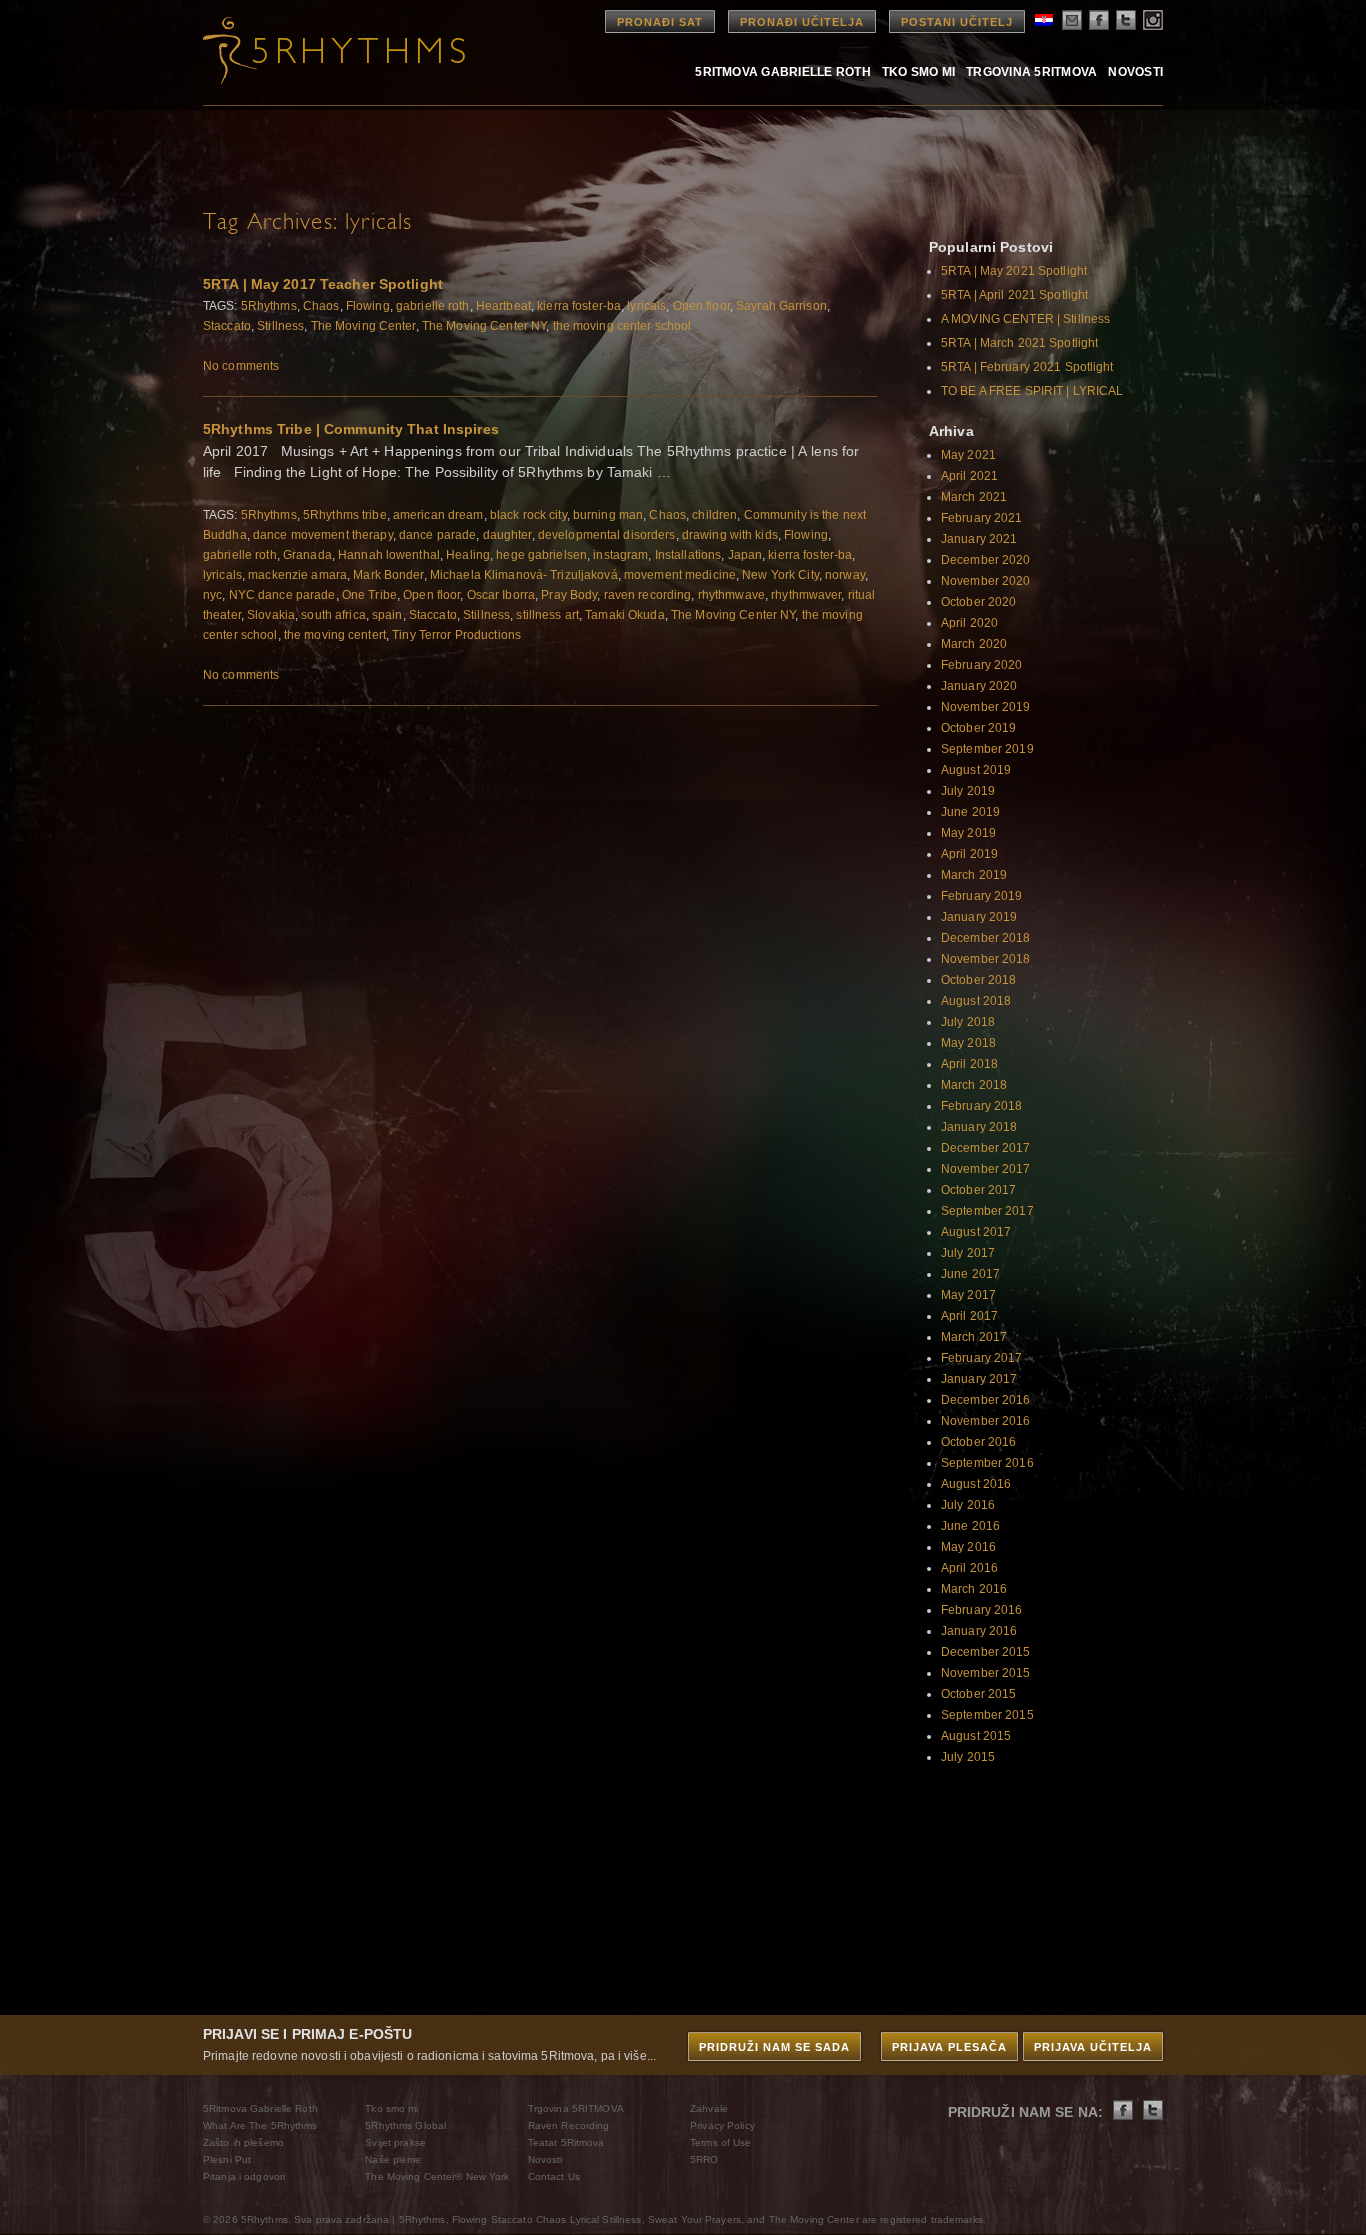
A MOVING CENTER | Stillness (1025, 319)
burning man (608, 515)
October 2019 (978, 728)
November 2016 (986, 1421)
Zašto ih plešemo (243, 2142)
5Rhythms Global (405, 2125)
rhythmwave (731, 595)
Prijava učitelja (1093, 2047)
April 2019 (969, 854)
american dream (438, 515)
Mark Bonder (388, 575)
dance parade (437, 535)
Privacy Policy (722, 2125)
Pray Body (569, 595)
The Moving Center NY (484, 326)
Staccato (227, 326)
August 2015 (976, 1736)
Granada (307, 555)
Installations (688, 555)
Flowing (368, 306)
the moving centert (335, 635)
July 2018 (968, 1022)
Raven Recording (569, 2125)
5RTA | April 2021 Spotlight (1014, 295)
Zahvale (709, 2108)
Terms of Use (720, 2142)
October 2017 (978, 1190)
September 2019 (987, 749)
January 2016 (979, 1631)
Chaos (321, 306)
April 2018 (969, 1064)
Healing (468, 555)
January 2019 (979, 917)
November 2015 (986, 1673)
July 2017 (968, 1253)
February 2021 (982, 518)
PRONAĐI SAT (660, 22)
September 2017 (987, 1211)
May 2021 (968, 455)
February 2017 (982, 1358)
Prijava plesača (949, 2047)
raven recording (648, 595)
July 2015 (968, 1757)
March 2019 (974, 875)
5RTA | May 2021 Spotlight (1014, 271)
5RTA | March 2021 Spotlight (1019, 343)
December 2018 (986, 938)
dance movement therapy (323, 535)
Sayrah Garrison (781, 306)
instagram (620, 555)
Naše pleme (393, 2159)
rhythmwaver (806, 595)
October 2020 (978, 602)
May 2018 (968, 1043)
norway (845, 575)
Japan (745, 555)
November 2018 (986, 959)
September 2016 (987, 1463)
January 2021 (979, 539)
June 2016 (970, 1526)
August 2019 (976, 770)
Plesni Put (227, 2159)
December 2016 (986, 1400)
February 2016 (982, 1610)
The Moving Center (363, 326)
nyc (212, 595)
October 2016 (978, 1442)
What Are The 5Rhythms (260, 2125)
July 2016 (968, 1505)
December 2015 (986, 1652)
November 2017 (986, 1169)
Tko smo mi (918, 71)
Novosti (1135, 71)
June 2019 (970, 812)
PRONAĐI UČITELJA (802, 22)
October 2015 (978, 1694)
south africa (333, 615)
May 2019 (968, 833)
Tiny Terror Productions (456, 635)
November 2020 (986, 581)
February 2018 (982, 1106)
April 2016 (969, 1568)
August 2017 (976, 1232)
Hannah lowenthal (389, 555)
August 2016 (976, 1484)
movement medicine (680, 575)
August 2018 (976, 1001)
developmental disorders (607, 535)
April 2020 (969, 623)
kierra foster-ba (579, 306)
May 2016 (968, 1547)
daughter (507, 535)
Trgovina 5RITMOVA (1031, 71)
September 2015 (987, 1715)
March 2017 (974, 1337)
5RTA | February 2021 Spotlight (1027, 367)
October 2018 (978, 980)
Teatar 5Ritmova (566, 2142)
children (714, 515)
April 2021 (969, 476)
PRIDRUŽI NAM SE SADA (774, 2047)
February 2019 (982, 896)
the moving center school (622, 326)
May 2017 (968, 1295)
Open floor (701, 306)
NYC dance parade (282, 595)
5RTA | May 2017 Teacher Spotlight (323, 284)
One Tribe (369, 595)
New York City (780, 575)
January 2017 (979, 1379)
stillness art (547, 615)
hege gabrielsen (541, 555)
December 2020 (986, 560)
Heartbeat (503, 306)
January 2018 (979, 1127)
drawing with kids (730, 535)
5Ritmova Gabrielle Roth (783, 71)
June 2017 (970, 1274)
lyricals (646, 306)
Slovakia (271, 615)
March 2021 (974, 497)
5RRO (704, 2159)
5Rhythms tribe (345, 515)
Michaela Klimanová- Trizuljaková (524, 575)
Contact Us (554, 2176)
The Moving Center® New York (437, 2176)
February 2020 (982, 665)
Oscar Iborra (501, 595)
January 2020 (979, 686)
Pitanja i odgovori (244, 2176)
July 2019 (968, 791)
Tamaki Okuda (624, 615)
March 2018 (974, 1085)
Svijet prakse (395, 2142)
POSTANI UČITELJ (957, 22)
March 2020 (974, 644)
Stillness (280, 326)
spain (387, 615)
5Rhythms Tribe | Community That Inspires (351, 429)
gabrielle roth (433, 306)
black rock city (528, 515)
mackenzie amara (297, 575)
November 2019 (986, 707)
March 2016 (974, 1589)
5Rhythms (269, 306)
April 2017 (969, 1316)
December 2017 (986, 1148)
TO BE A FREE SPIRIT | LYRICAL (1032, 391)
